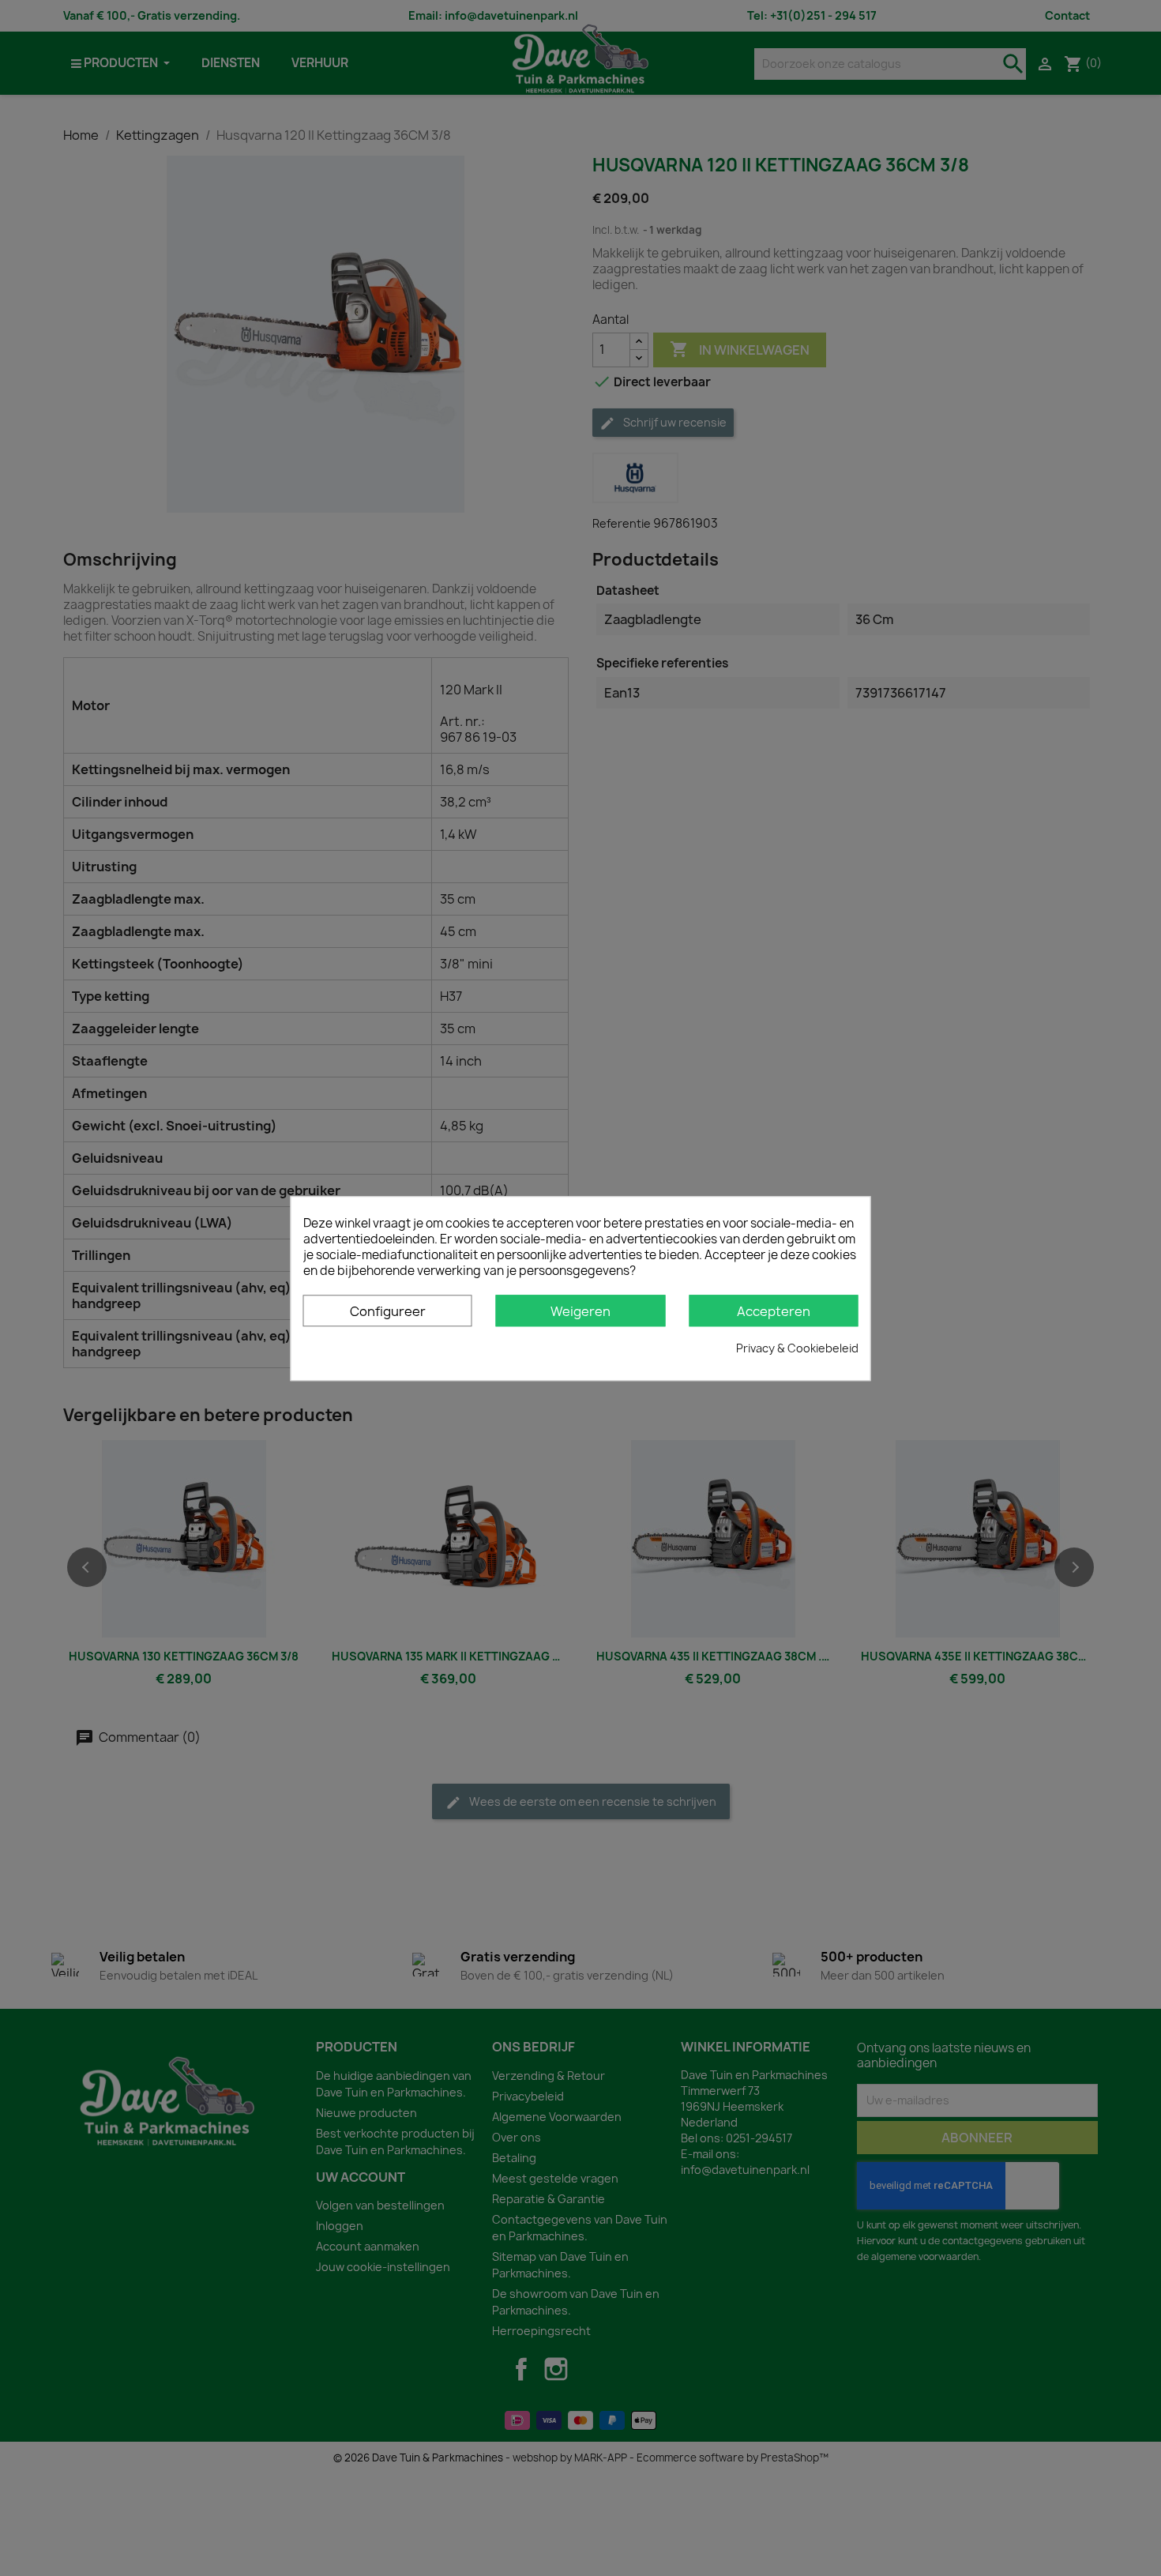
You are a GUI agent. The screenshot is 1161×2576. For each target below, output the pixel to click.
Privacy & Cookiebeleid (797, 1347)
